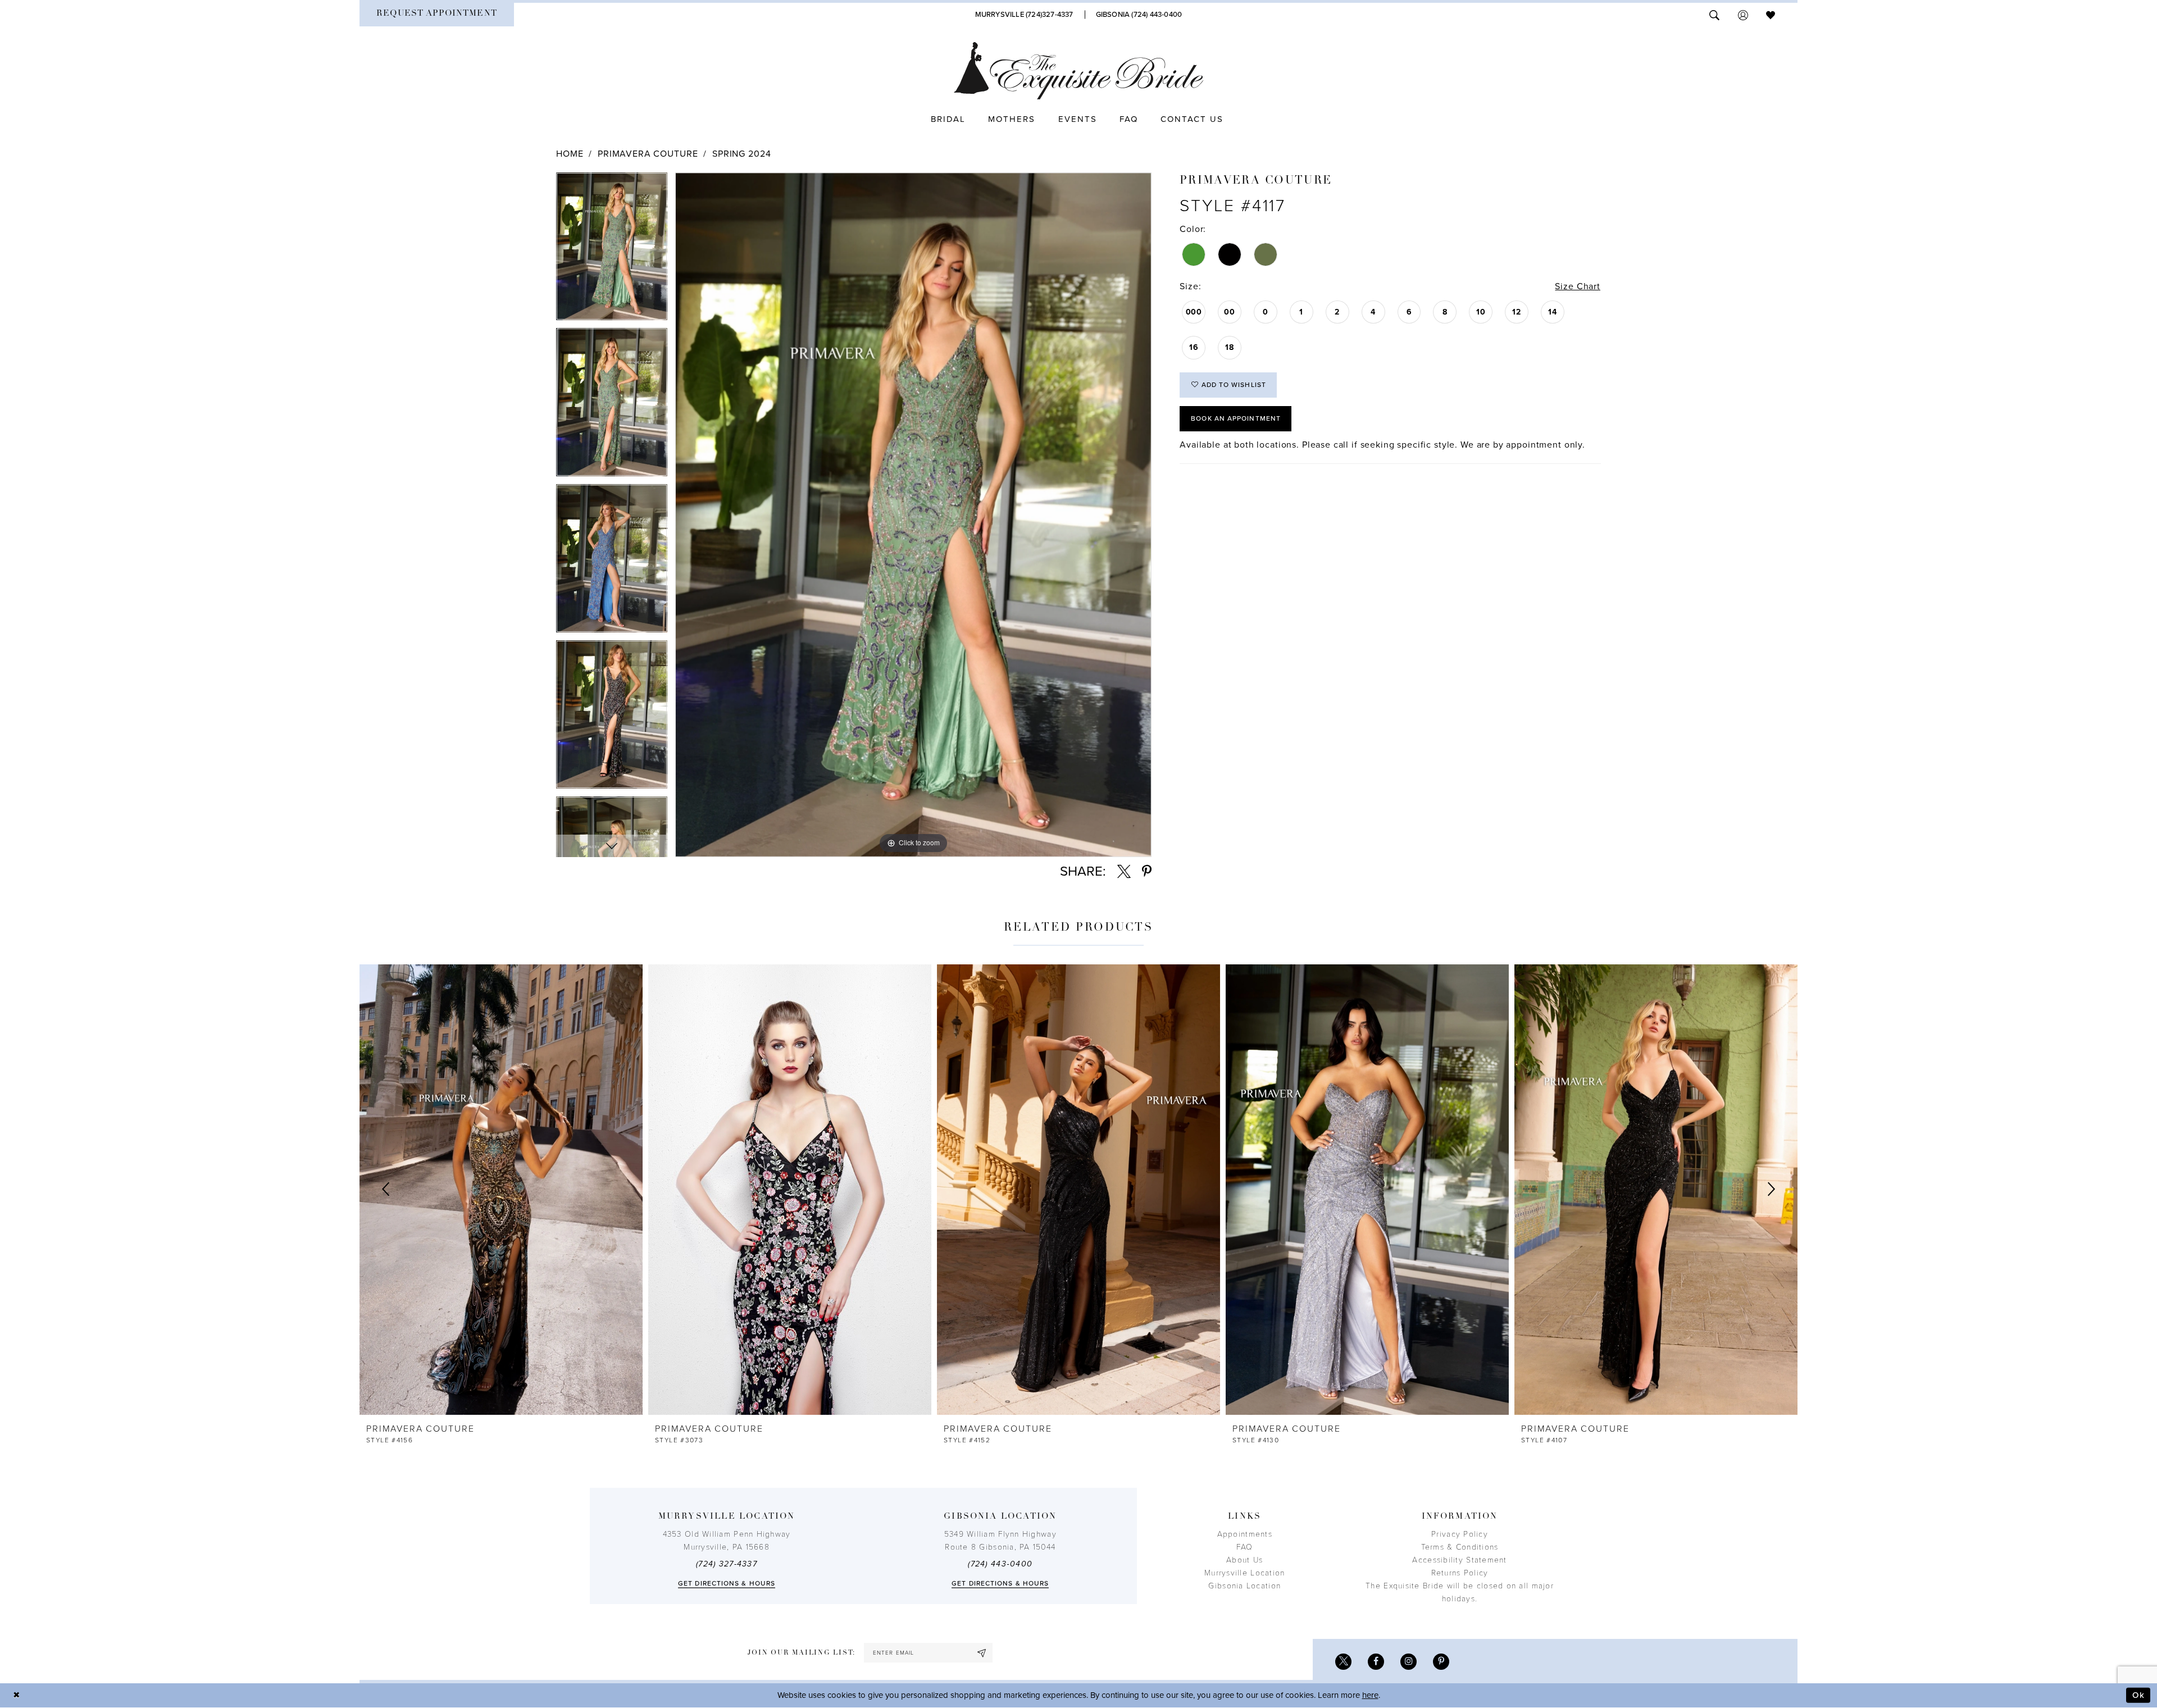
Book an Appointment (1236, 418)
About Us (1244, 1560)
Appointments (1245, 1534)
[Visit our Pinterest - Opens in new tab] (1441, 1662)
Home (570, 154)
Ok (2138, 1695)
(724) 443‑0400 (1000, 1564)
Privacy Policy (1460, 1534)
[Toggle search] (1714, 14)
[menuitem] (437, 15)
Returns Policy (1460, 1573)
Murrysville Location (1244, 1573)
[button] (1743, 14)
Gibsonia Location (1244, 1586)
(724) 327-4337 (727, 1564)
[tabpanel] (612, 250)
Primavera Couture (648, 154)
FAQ (1245, 1547)
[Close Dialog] (17, 1695)
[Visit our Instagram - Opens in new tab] (1409, 1662)
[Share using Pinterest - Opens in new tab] (1147, 872)
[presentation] (501, 1190)
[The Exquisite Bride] (1079, 71)
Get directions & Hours (727, 1583)
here (1370, 1695)
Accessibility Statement (1459, 1560)
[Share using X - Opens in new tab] (1124, 872)
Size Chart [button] (1578, 286)
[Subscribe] (982, 1653)
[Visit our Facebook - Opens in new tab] (1376, 1662)
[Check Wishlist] (1771, 14)
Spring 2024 (741, 154)
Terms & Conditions (1460, 1547)
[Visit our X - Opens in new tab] (1343, 1662)
